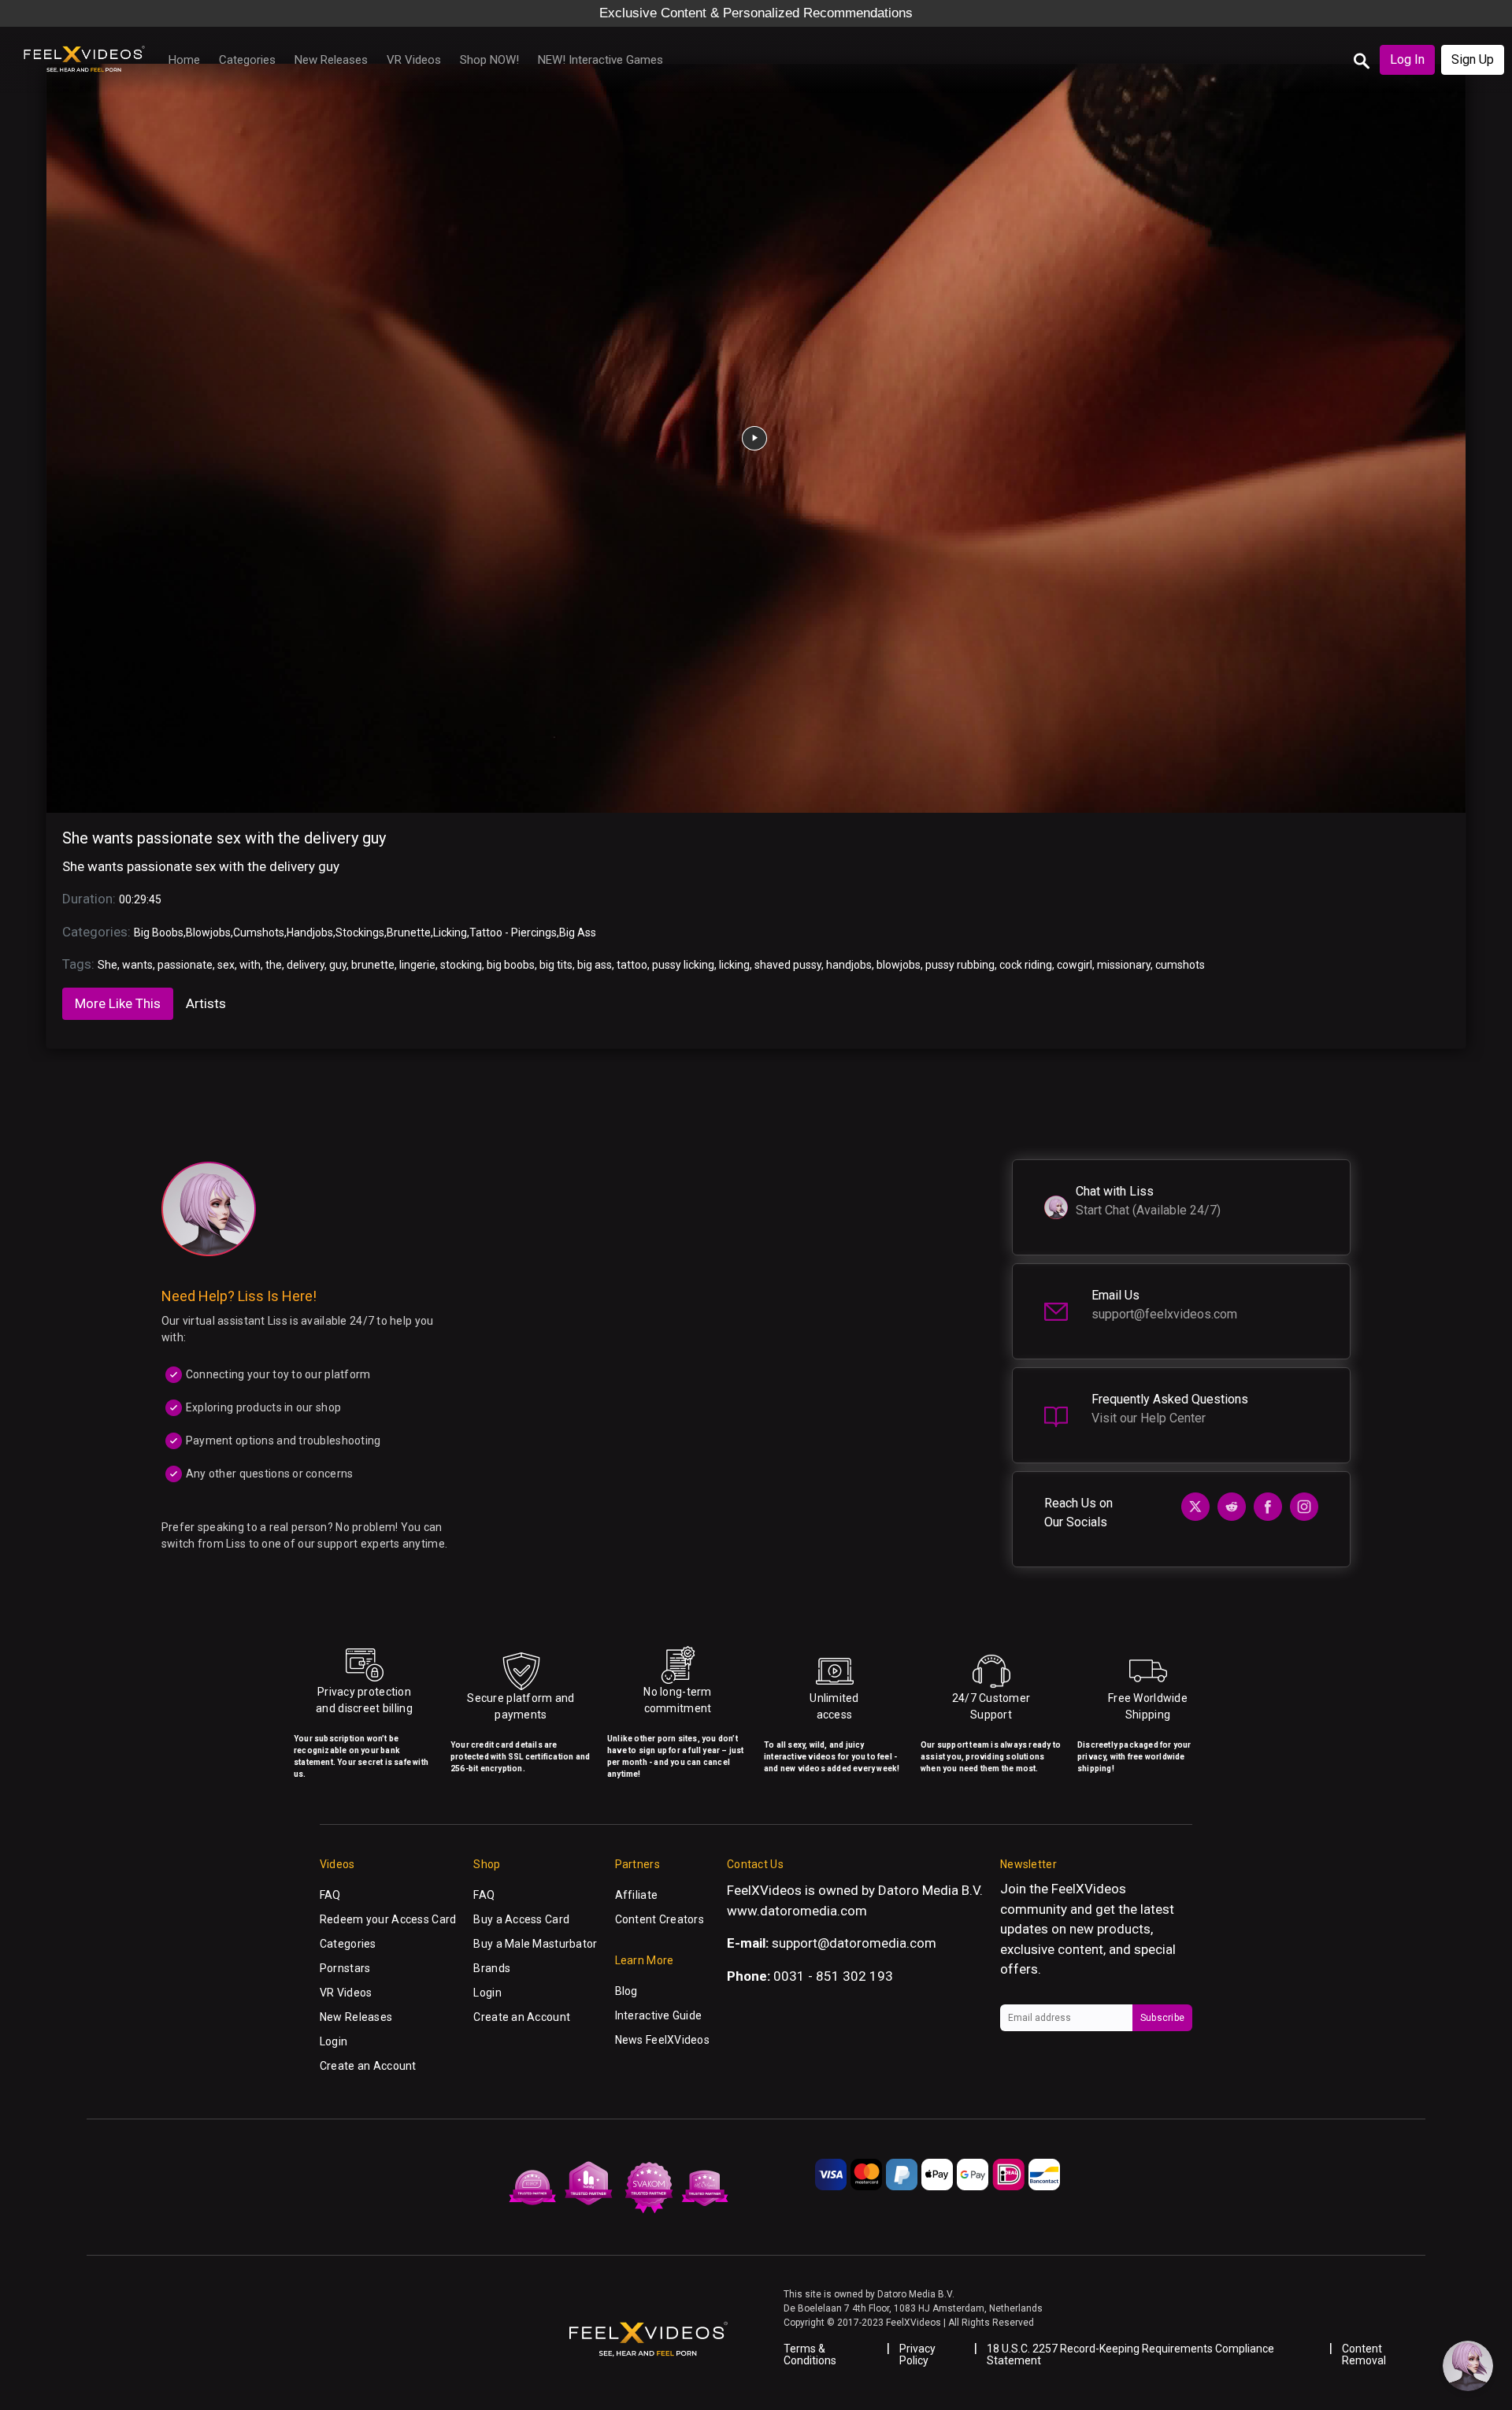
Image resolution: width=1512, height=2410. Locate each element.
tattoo (632, 965)
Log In (1407, 59)
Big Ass (578, 932)
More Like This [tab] (118, 1003)
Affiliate (637, 1895)
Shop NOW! (489, 60)
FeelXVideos (1089, 1889)
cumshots (1180, 965)
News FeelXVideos (662, 2040)
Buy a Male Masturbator (535, 1944)
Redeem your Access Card (388, 1919)
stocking (461, 965)
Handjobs (310, 932)
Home (184, 60)
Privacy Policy (917, 2354)
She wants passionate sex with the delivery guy (224, 838)
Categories (247, 60)
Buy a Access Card (521, 1919)
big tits (556, 965)
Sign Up (1473, 59)
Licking (450, 932)
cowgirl (1075, 965)
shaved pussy (788, 965)
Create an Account (368, 2066)
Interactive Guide (659, 2015)
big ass (595, 965)
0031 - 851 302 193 (833, 1976)
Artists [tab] (206, 1003)
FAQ (330, 1895)
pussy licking (683, 965)
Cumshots (259, 932)
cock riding (1026, 965)
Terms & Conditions (810, 2354)
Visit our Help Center (1149, 1418)
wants (137, 965)
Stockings (360, 932)
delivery (306, 965)
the (274, 965)
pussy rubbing (960, 965)
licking (734, 965)
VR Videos (414, 60)
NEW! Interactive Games (600, 60)
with (250, 965)
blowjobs (899, 965)
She (107, 965)
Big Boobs (159, 932)
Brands (492, 1968)
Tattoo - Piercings (513, 932)
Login (334, 2041)
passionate (185, 965)
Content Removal (1364, 2354)
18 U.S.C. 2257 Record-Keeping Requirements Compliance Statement (1130, 2354)
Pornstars (345, 1968)
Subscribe (1162, 2018)
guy (338, 965)
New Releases (331, 60)
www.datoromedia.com (797, 1911)
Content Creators (660, 1919)
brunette (373, 965)
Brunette (409, 932)
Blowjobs (208, 932)
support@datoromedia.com (854, 1943)
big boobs (511, 965)
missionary (1124, 965)
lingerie (417, 965)
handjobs (849, 965)
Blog (626, 1991)
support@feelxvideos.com (1164, 1314)
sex (226, 965)
